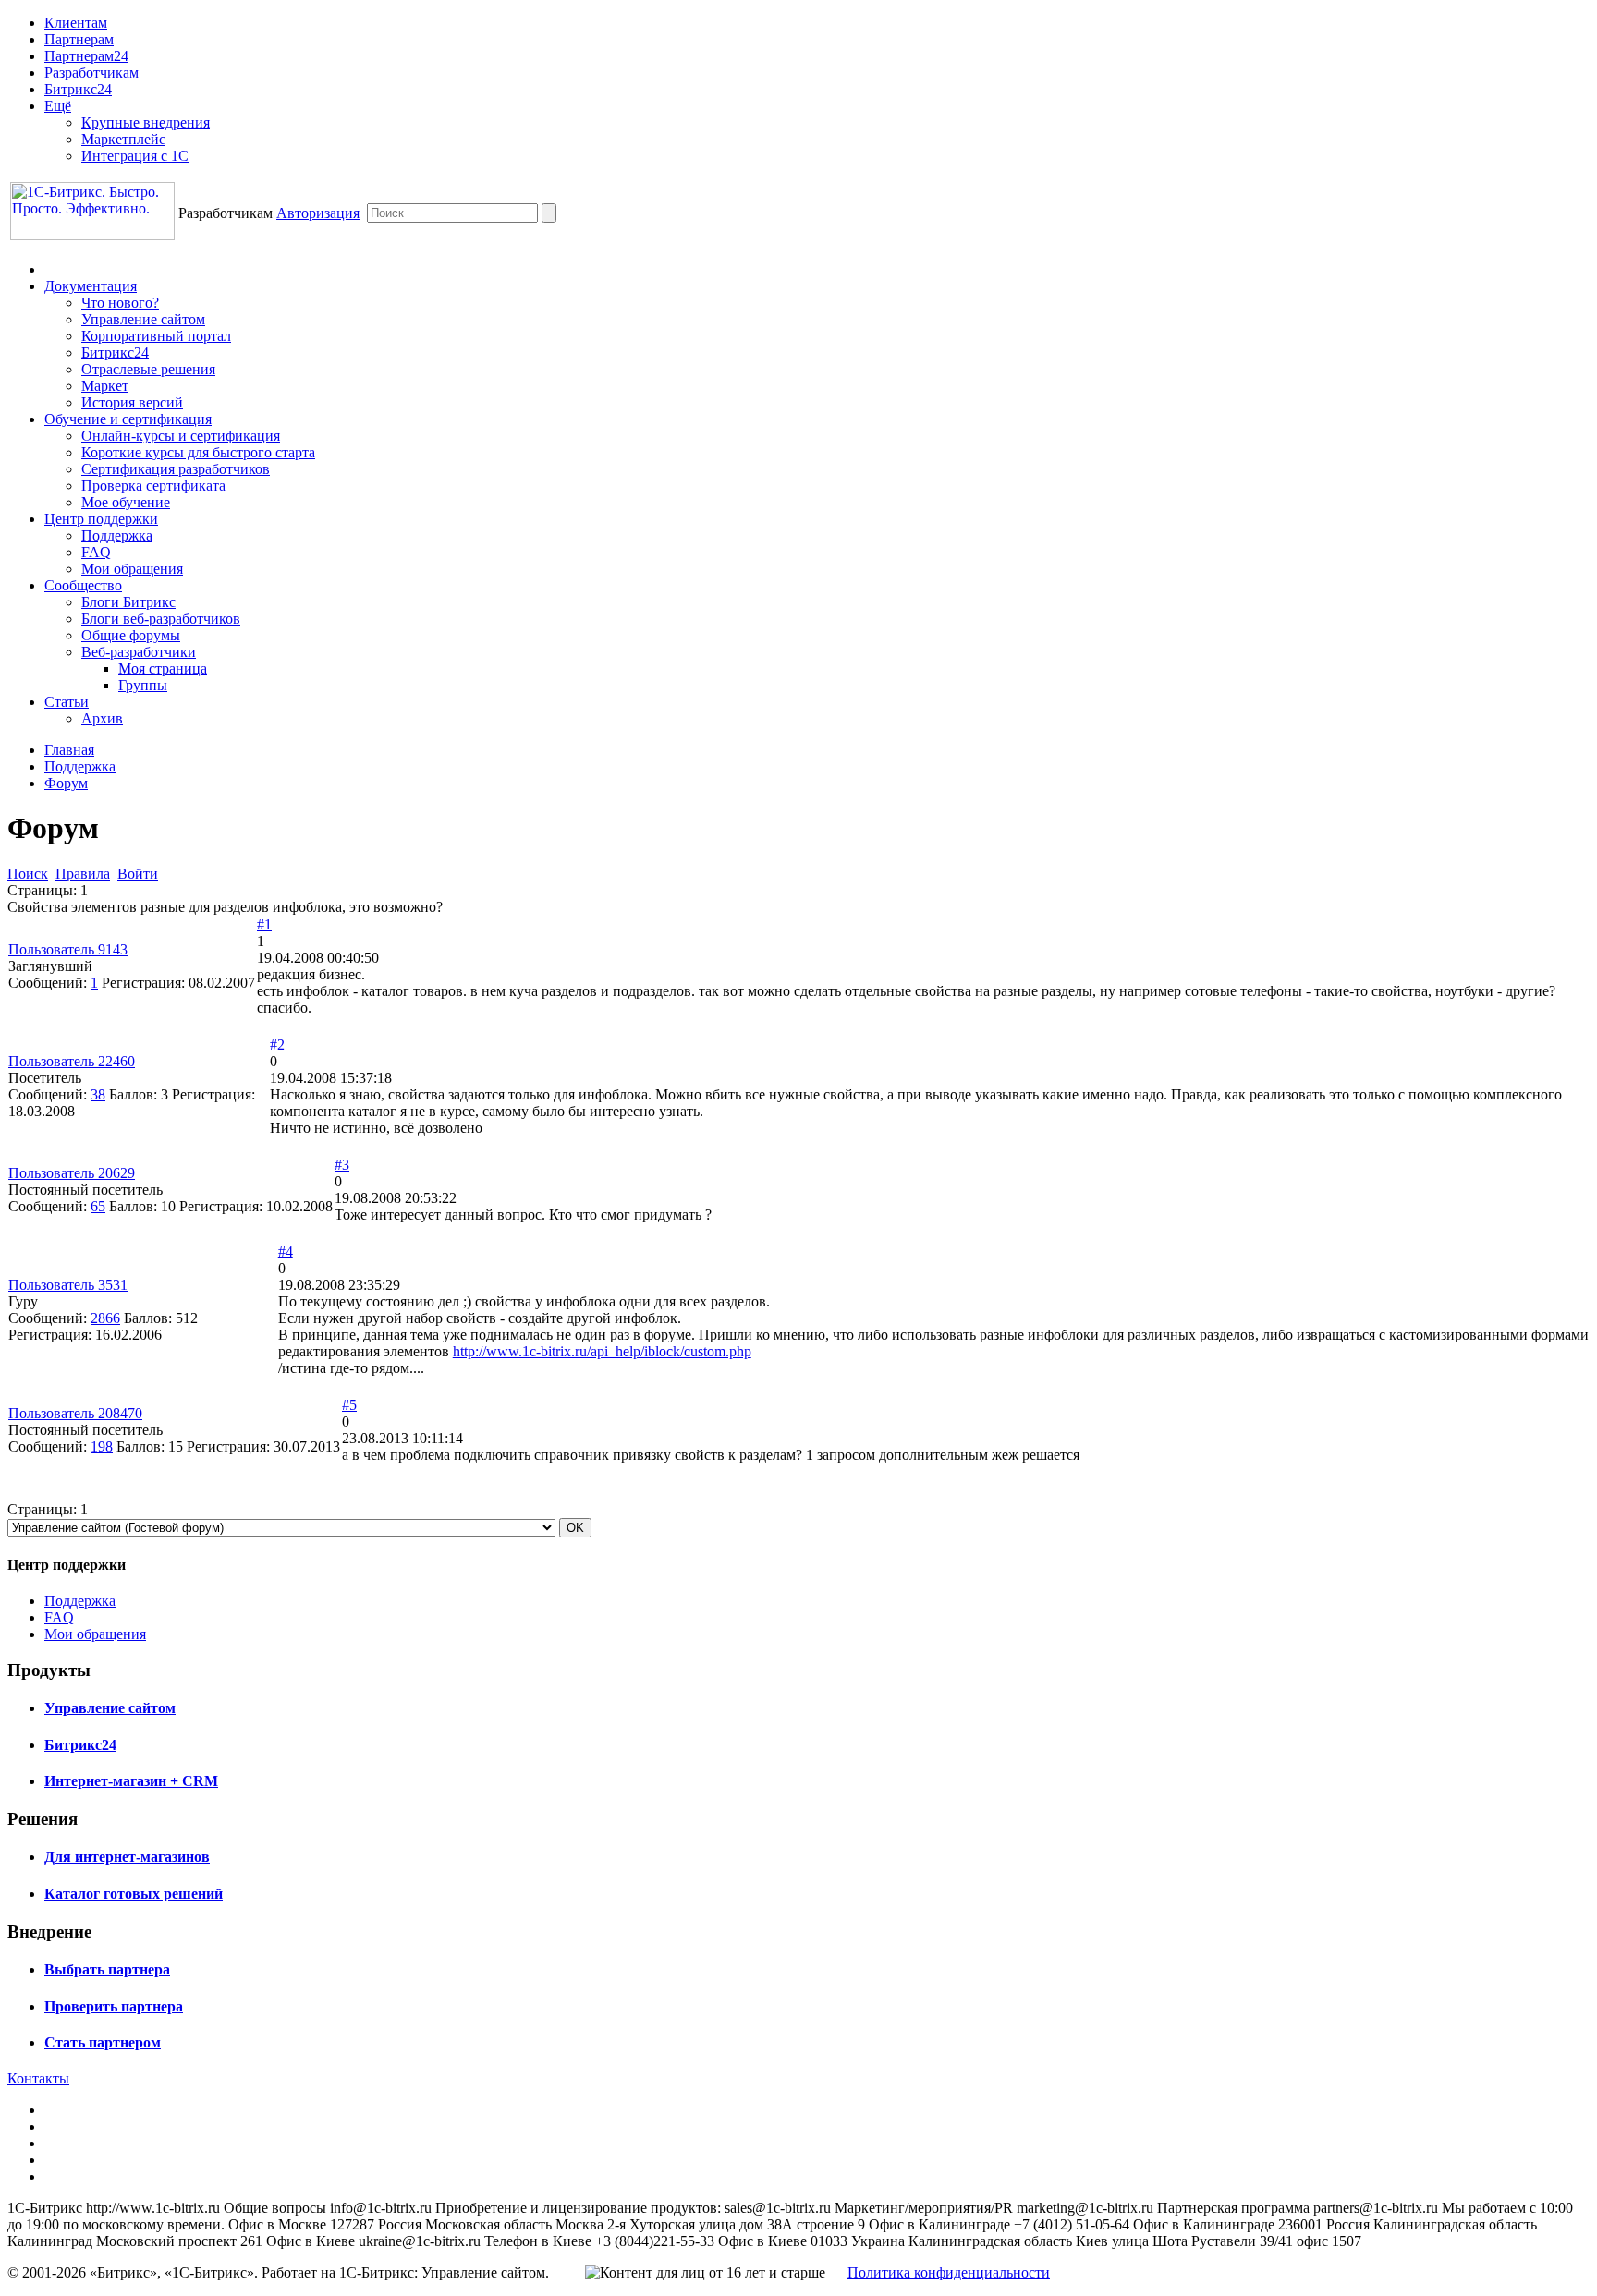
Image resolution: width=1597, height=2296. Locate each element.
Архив (102, 718)
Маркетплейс (123, 139)
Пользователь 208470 (75, 1413)
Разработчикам (91, 73)
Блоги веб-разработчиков (161, 619)
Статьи (67, 702)
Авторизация (318, 213)
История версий (132, 402)
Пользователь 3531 (68, 1285)
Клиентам (76, 23)
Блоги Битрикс (128, 602)
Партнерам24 (86, 56)
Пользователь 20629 (72, 1173)
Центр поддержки (101, 519)
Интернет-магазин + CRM (131, 1781)
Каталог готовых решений (134, 1894)
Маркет (105, 386)
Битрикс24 (78, 89)
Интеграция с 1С (135, 156)
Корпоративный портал (156, 336)
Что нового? (120, 303)
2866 (105, 1318)
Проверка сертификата (153, 486)
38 (98, 1094)
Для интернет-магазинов (127, 1857)
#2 (277, 1045)
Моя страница (163, 668)
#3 (342, 1165)
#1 (264, 924)
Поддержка (117, 535)
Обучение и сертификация (128, 419)
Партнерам (79, 39)
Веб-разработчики (139, 652)
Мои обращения (132, 569)
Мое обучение (126, 502)
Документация (91, 286)
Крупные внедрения (146, 122)
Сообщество (83, 585)
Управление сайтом (143, 319)
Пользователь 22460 (72, 1061)
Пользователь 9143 (68, 949)
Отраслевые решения (148, 369)
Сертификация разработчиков (176, 469)
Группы (143, 685)
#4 (286, 1251)
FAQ (96, 552)
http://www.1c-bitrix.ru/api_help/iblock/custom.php (602, 1351)
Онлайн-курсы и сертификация (181, 436)
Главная (69, 750)
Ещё (58, 106)
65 (98, 1206)
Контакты (38, 2078)
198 (102, 1446)
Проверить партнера (114, 2006)
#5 (349, 1405)
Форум (66, 783)
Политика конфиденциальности (949, 2272)
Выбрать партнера (107, 1969)
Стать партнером (103, 2042)
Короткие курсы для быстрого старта (198, 452)
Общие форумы (131, 635)
